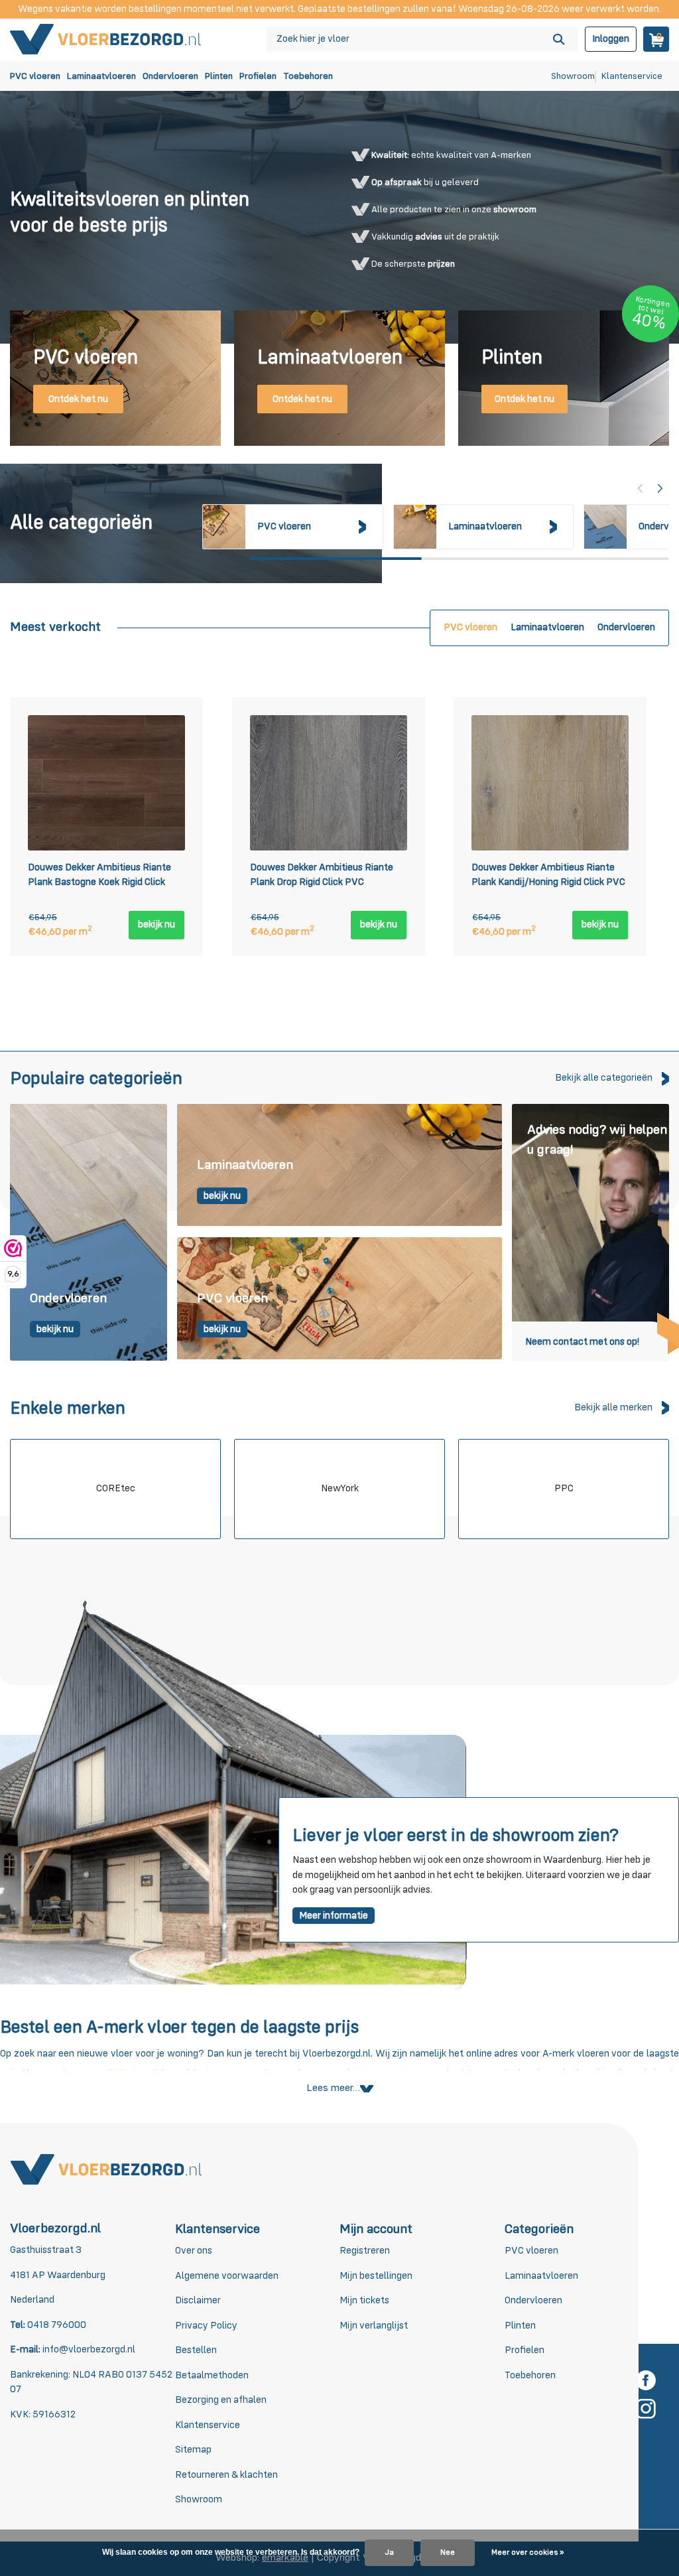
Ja (389, 2553)
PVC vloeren (35, 76)
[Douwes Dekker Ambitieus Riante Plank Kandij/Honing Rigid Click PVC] (550, 783)
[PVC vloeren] (339, 1299)
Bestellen (196, 2350)
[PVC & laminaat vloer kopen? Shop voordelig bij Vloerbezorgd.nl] (106, 39)
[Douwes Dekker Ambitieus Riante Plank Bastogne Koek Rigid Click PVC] (106, 783)
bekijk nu (156, 924)
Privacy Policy (206, 2326)
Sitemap (193, 2450)
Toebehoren (308, 76)
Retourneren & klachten (226, 2475)
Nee (448, 2553)
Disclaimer (198, 2300)
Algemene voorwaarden (227, 2276)
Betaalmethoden (212, 2375)
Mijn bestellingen (376, 2276)
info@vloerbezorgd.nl (89, 2349)
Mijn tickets (364, 2300)
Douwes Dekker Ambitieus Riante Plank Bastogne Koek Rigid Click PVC (99, 877)
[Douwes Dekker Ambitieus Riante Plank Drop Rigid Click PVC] (329, 783)
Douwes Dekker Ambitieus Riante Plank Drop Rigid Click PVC (322, 875)
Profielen (258, 76)
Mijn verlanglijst (374, 2326)
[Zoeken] (559, 39)
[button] (660, 488)
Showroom (573, 76)
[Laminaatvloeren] (339, 1166)
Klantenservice (632, 76)
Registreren (365, 2251)
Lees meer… (333, 2088)
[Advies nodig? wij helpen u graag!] (590, 1232)
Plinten (219, 76)
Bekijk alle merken (613, 1407)
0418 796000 (56, 2325)
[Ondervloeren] (89, 1232)
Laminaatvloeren (101, 76)
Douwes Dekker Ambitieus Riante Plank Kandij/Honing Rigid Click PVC (548, 875)
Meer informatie (334, 1916)
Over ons (194, 2251)
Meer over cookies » (527, 2553)
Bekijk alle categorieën (604, 1078)
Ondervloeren (170, 76)
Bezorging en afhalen (221, 2400)
